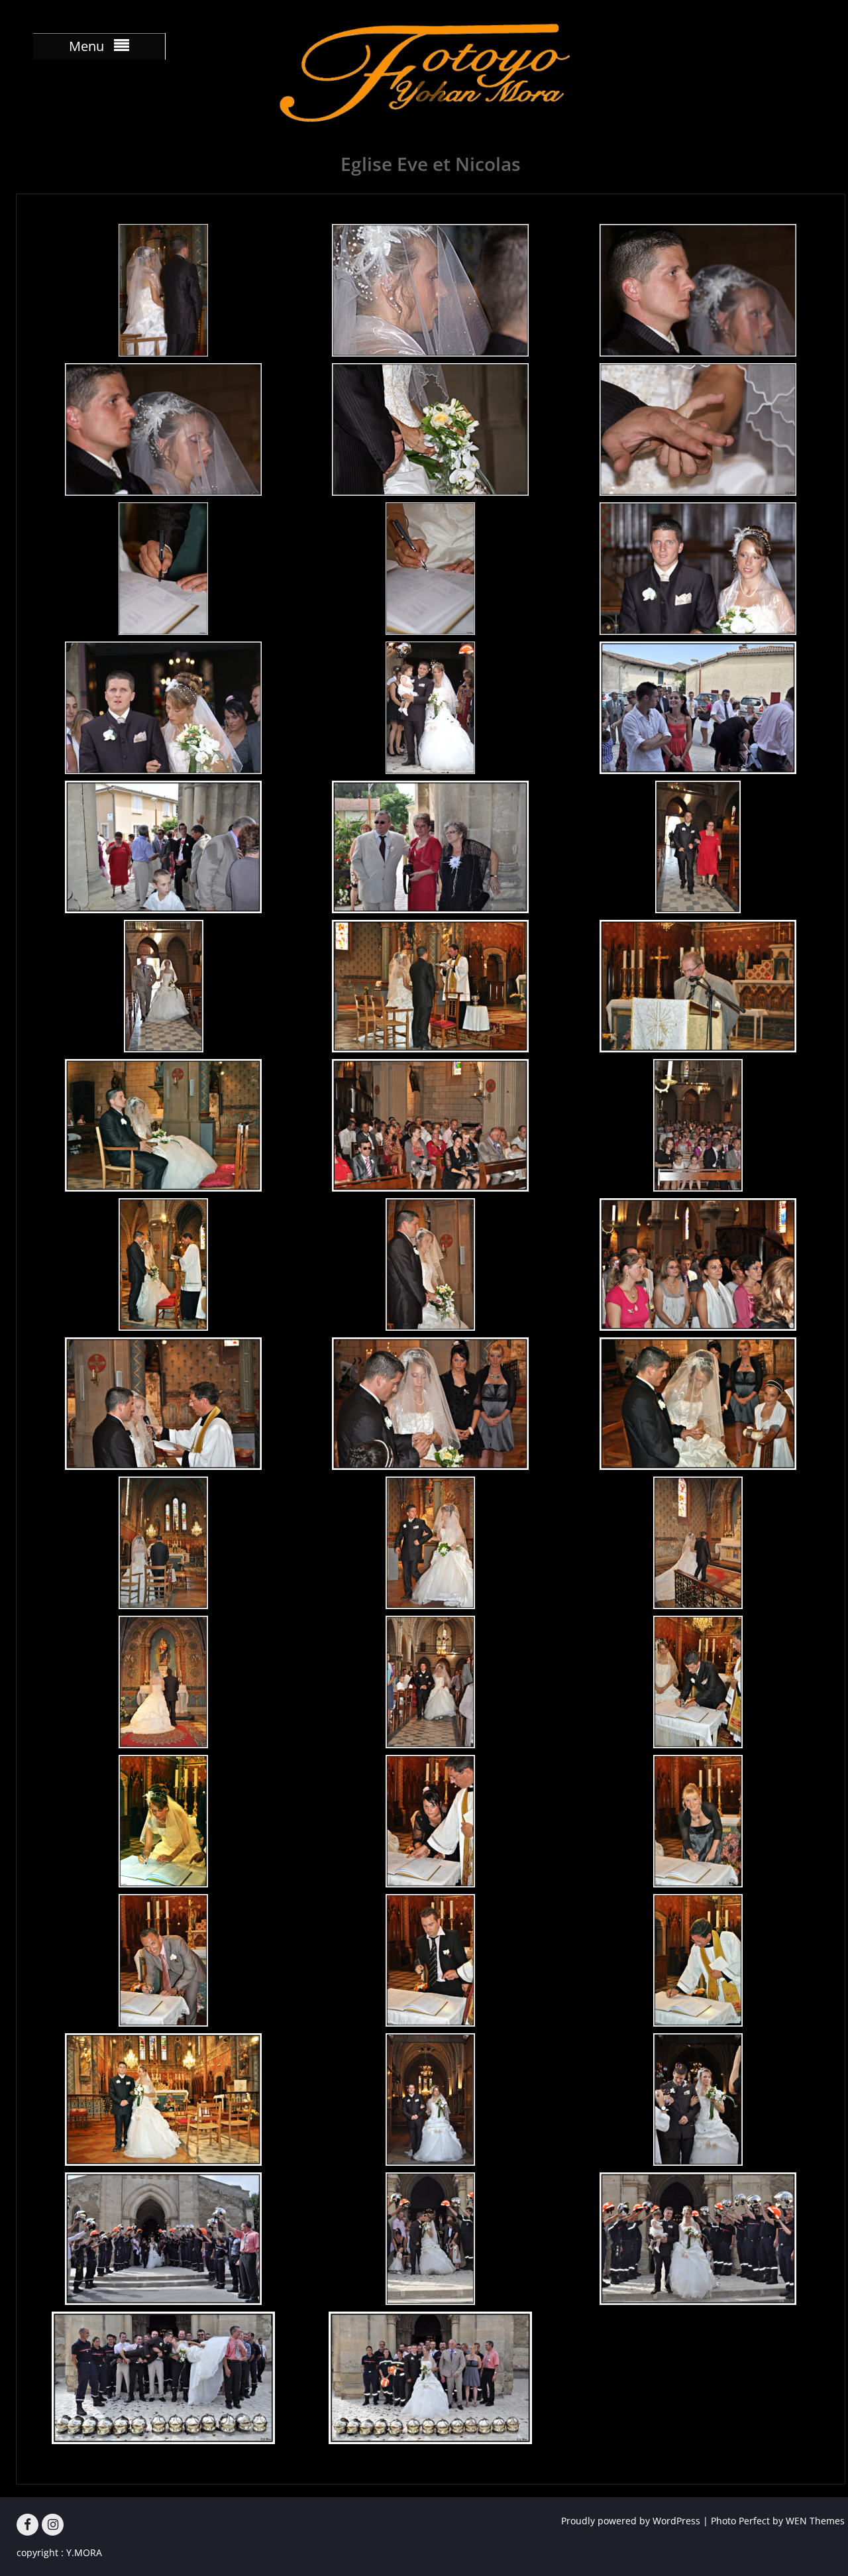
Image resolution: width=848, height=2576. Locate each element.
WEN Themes (815, 2521)
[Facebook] (27, 2525)
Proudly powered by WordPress (631, 2521)
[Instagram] (53, 2525)
